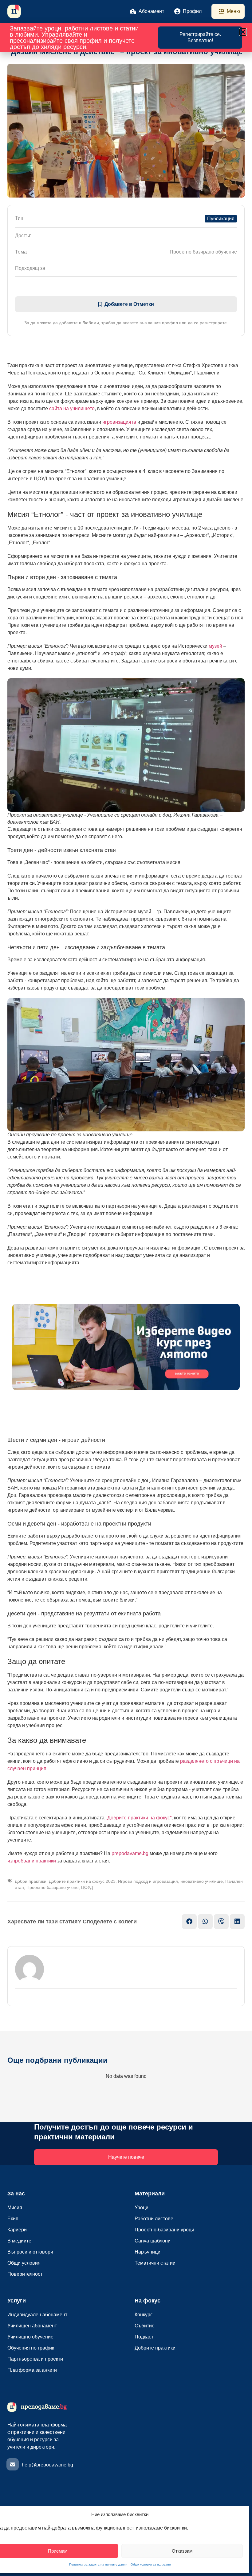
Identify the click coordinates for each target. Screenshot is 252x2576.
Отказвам (182, 2551)
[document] (126, 1288)
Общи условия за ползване (151, 2564)
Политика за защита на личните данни (98, 2564)
